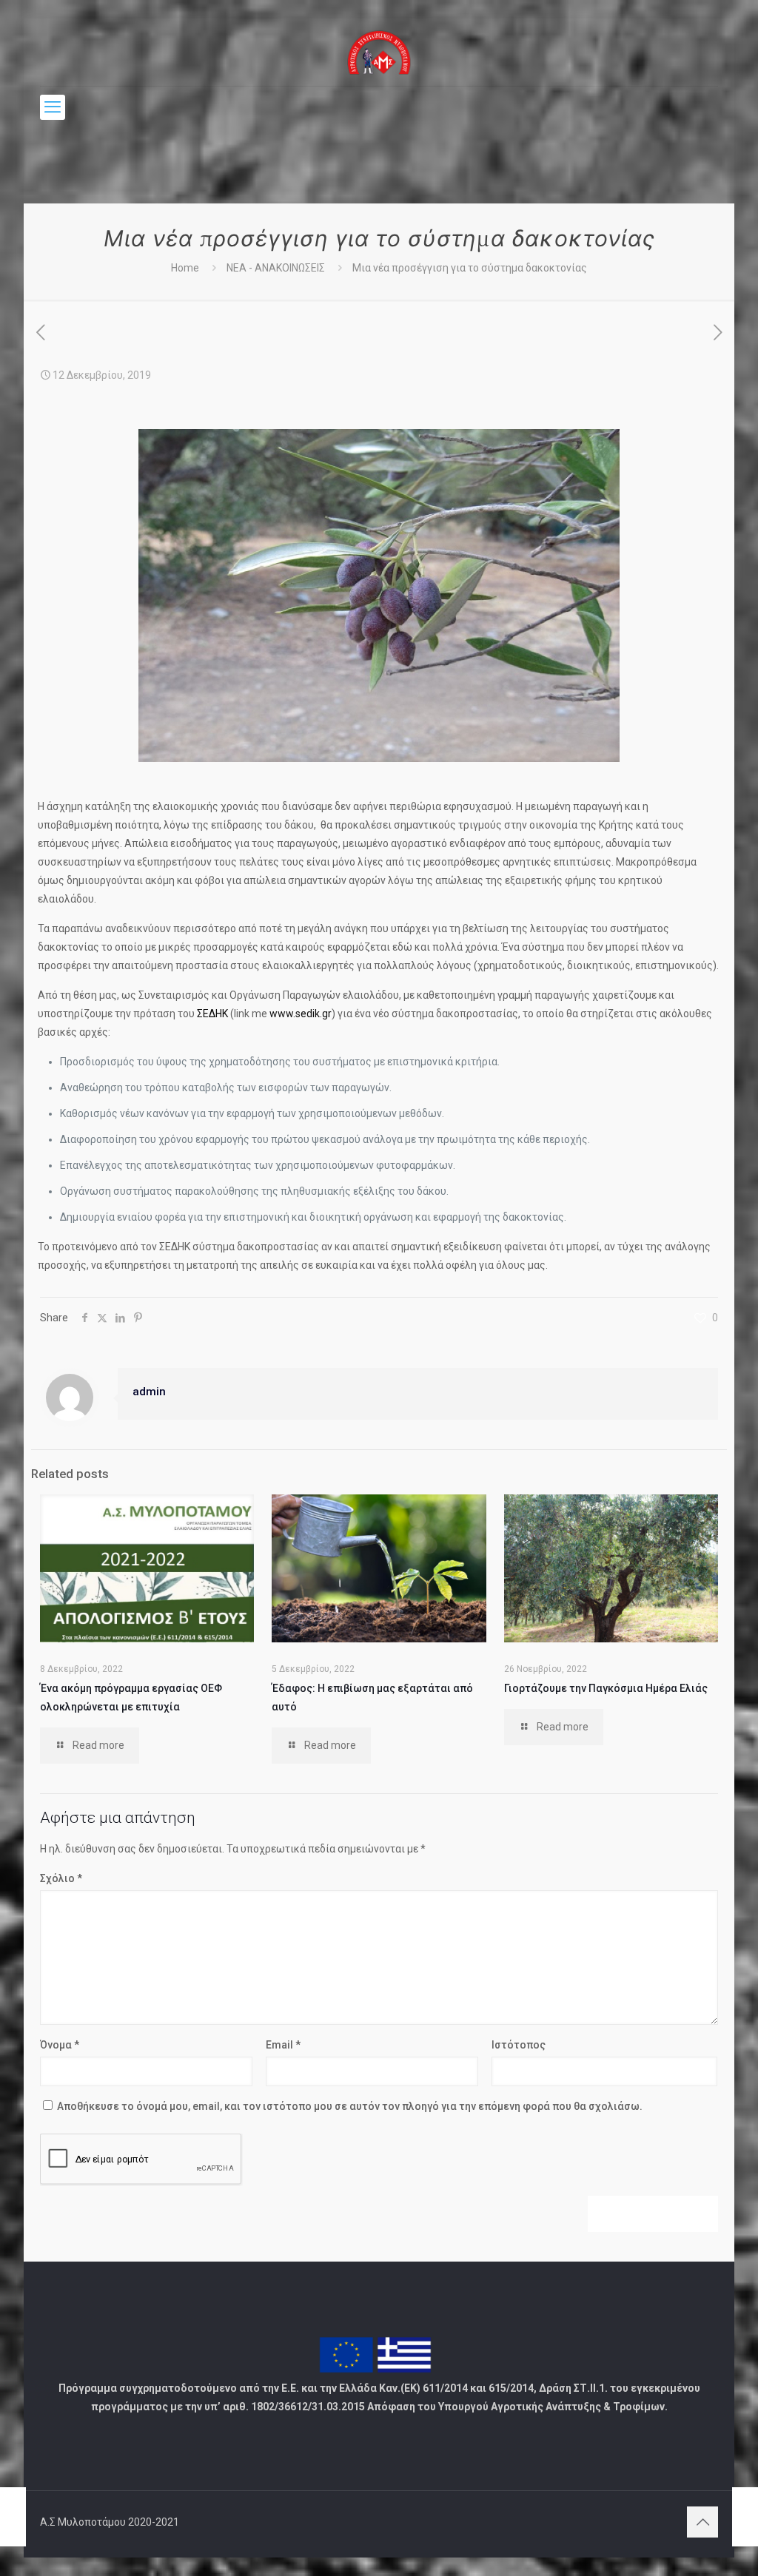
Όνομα (60, 2045)
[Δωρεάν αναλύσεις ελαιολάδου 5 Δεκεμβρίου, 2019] (13, 2517)
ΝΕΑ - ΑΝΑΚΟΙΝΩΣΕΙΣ (276, 268)
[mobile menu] (53, 107)
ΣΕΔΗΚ (212, 1014)
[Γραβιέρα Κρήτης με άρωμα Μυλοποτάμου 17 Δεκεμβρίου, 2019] (745, 2517)
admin (149, 1392)
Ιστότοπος (519, 2045)
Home (185, 268)
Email (283, 2045)
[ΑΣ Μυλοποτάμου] (379, 52)
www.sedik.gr (301, 1014)
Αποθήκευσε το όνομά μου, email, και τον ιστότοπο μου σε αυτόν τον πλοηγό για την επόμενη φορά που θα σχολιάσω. (350, 2106)
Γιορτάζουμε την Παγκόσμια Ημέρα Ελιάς (606, 1688)
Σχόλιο (61, 1878)
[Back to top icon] (702, 2522)
